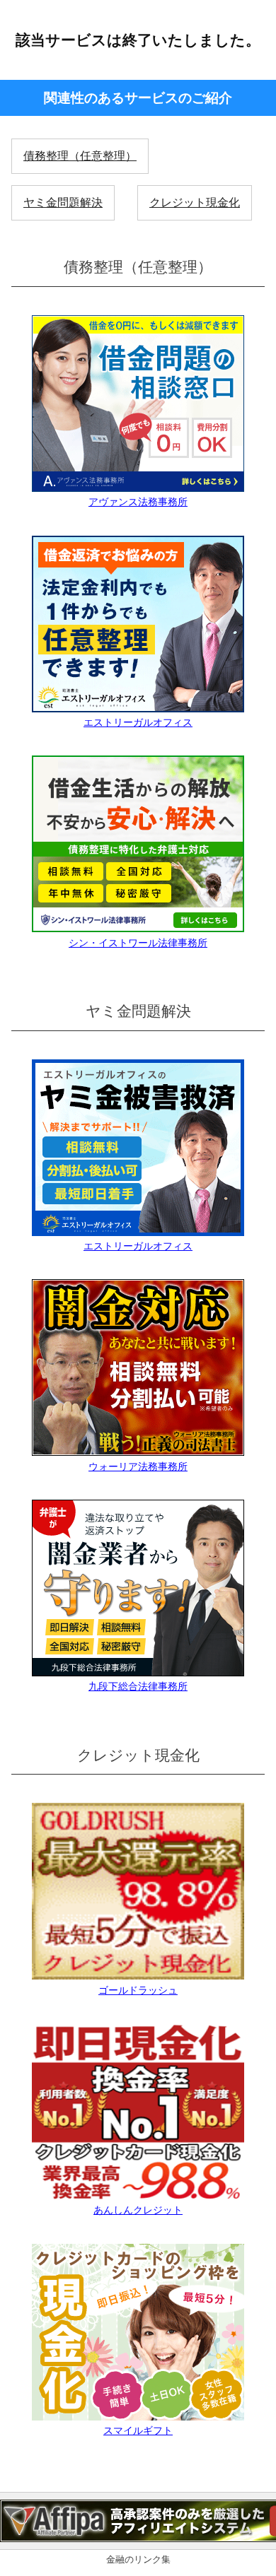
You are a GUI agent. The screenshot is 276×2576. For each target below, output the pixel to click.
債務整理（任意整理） (80, 156)
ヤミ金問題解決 (63, 202)
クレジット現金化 (195, 202)
